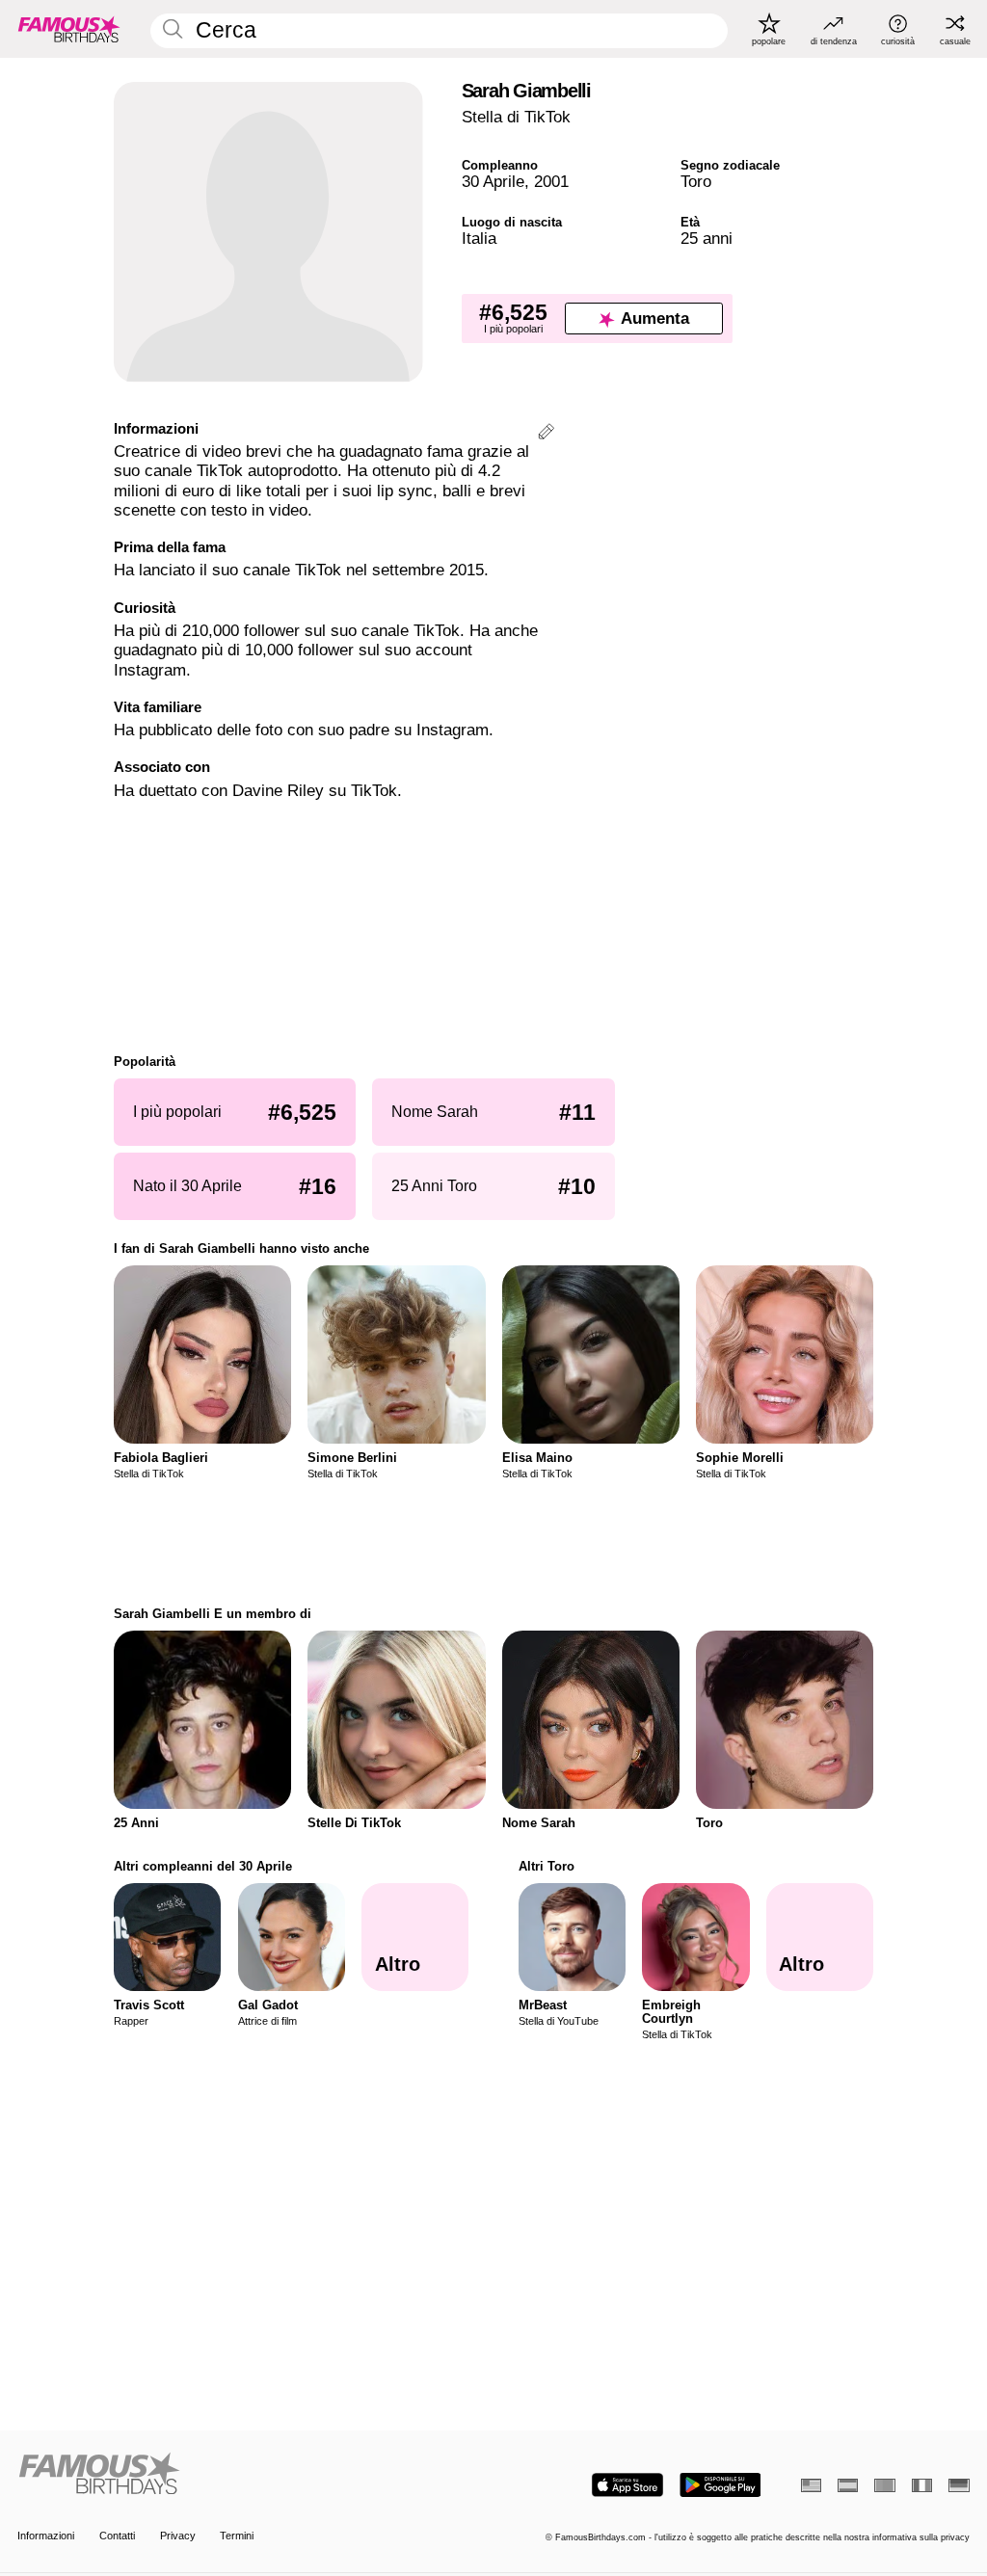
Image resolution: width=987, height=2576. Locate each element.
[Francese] (922, 2485)
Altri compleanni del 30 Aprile (203, 1866)
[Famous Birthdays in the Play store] (720, 2485)
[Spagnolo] (848, 2485)
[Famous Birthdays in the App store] (627, 2485)
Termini (237, 2536)
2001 (551, 182)
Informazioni (46, 2536)
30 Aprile (493, 182)
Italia (479, 239)
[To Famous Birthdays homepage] (69, 29)
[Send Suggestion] (546, 434)
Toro (696, 182)
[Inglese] (811, 2485)
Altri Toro (547, 1866)
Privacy (178, 2536)
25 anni (707, 239)
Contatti (117, 2536)
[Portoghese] (884, 2485)
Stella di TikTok (516, 117)
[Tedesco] (959, 2485)
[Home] (251, 2475)
